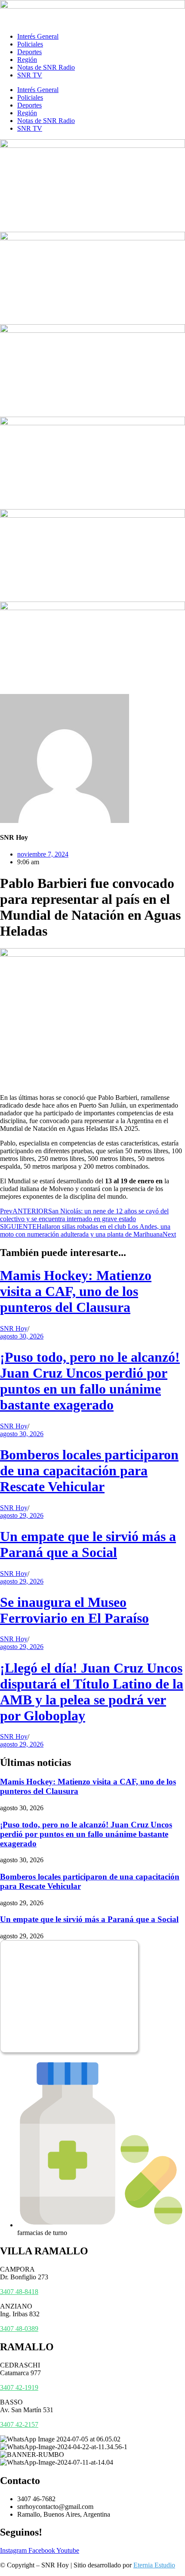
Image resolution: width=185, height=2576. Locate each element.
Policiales (30, 44)
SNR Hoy (14, 1328)
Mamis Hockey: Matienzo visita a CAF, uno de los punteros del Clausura (76, 1291)
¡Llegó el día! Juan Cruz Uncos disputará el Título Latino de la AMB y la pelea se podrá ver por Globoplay (92, 1692)
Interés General (38, 36)
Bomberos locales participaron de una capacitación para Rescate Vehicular (89, 1471)
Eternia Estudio (154, 2565)
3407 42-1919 (19, 2387)
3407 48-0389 (19, 2329)
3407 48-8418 (19, 2292)
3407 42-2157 (19, 2424)
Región (27, 60)
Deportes (29, 52)
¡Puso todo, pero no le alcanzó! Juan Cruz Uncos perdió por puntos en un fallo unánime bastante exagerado (90, 1381)
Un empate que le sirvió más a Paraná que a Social (88, 1544)
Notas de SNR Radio (46, 67)
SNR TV (30, 75)
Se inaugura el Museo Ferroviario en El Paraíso (74, 1610)
